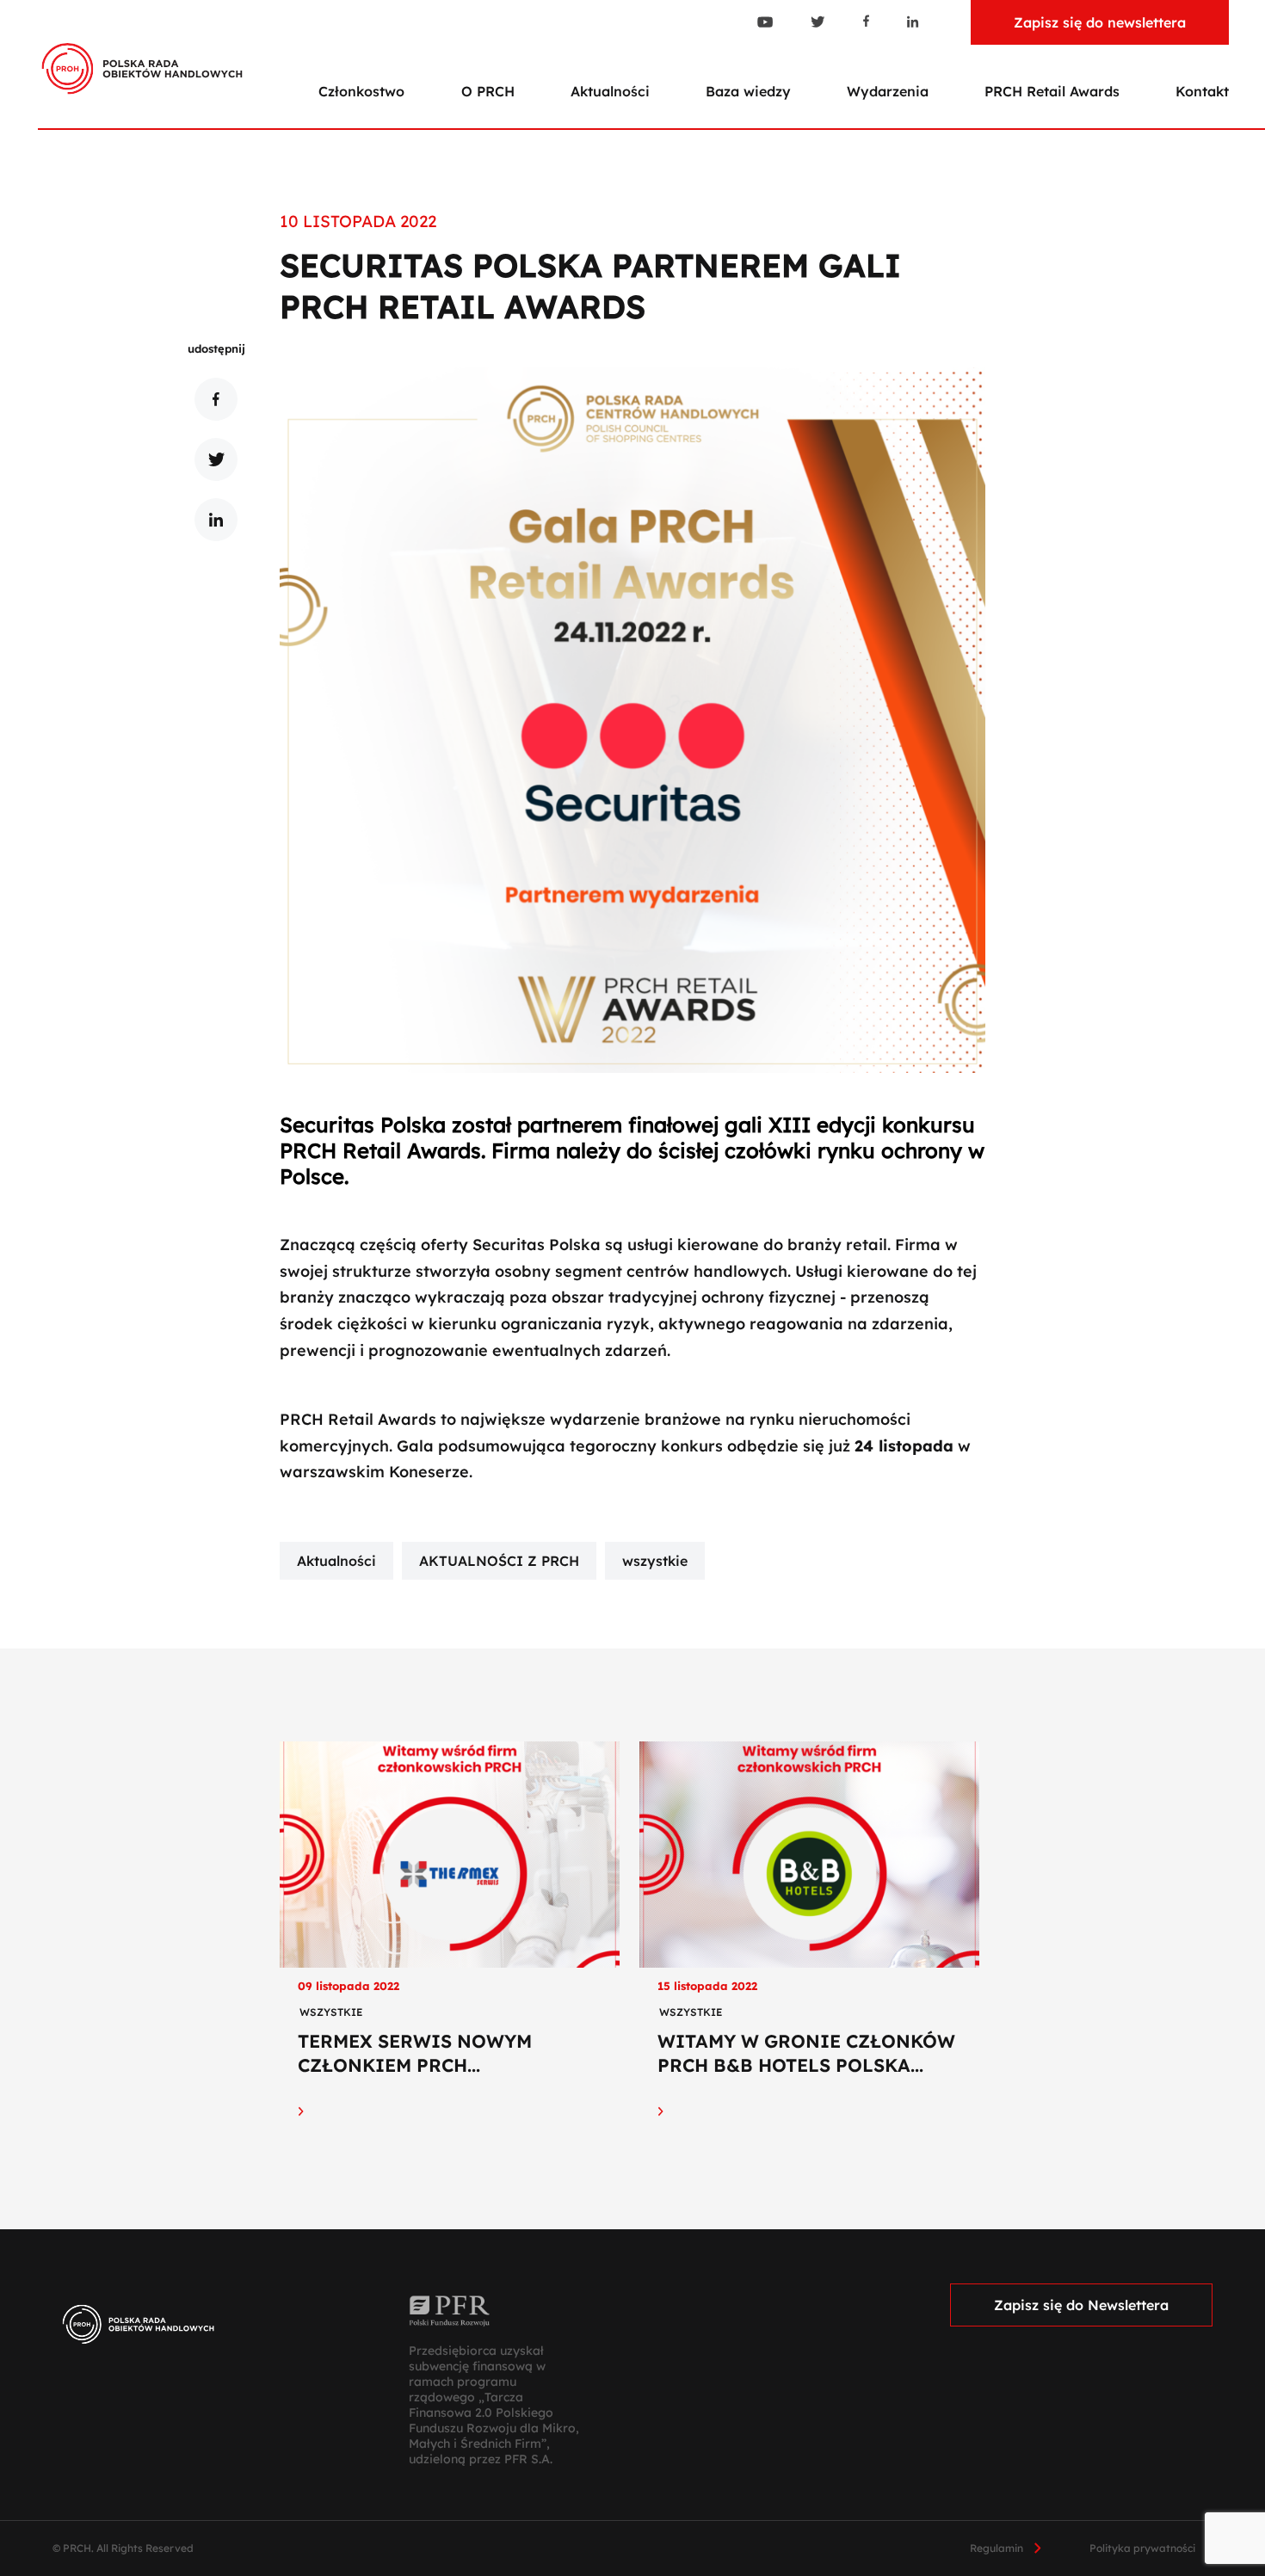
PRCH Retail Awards (1052, 91)
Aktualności (610, 91)
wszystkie (655, 1561)
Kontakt (1202, 91)
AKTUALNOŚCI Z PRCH (499, 1561)
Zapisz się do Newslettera (1081, 2305)
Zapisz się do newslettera (1100, 22)
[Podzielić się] (216, 399)
